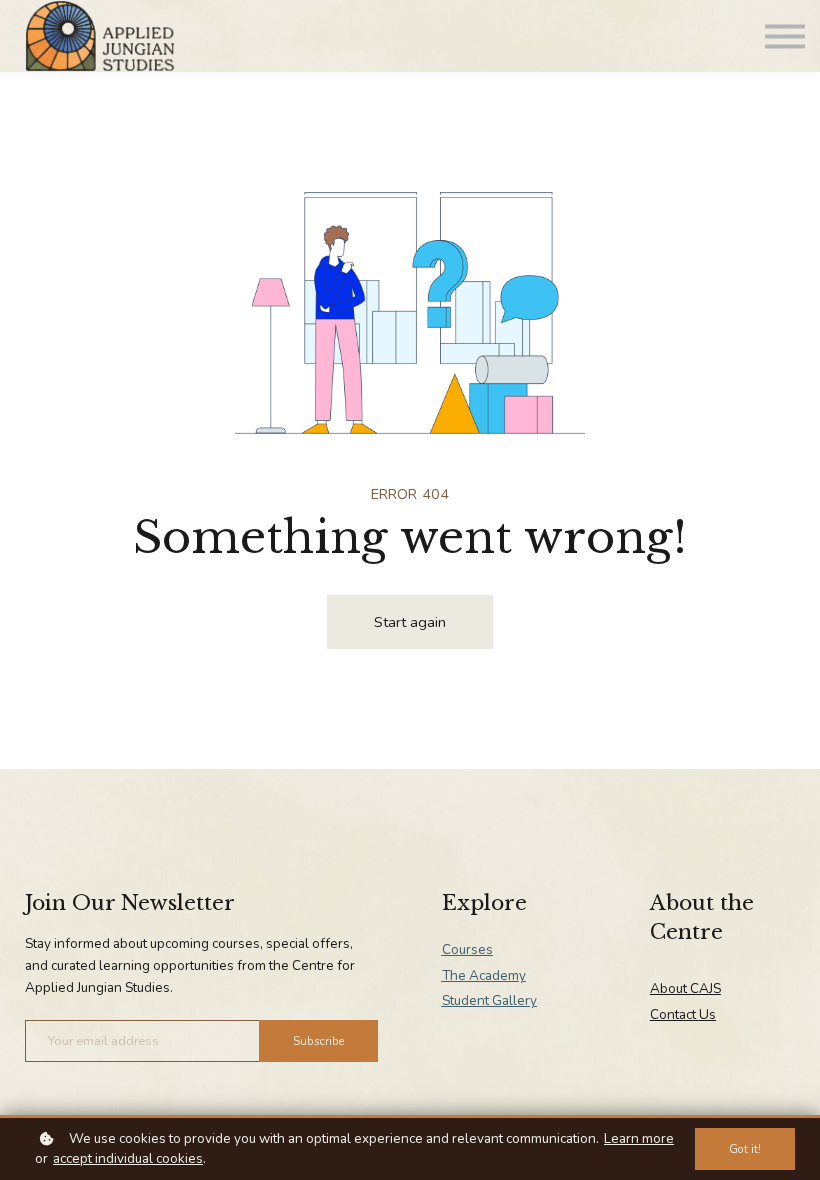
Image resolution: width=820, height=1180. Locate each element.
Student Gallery (489, 1000)
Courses (467, 949)
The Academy (484, 975)
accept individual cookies (128, 1158)
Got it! (745, 1149)
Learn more (639, 1138)
